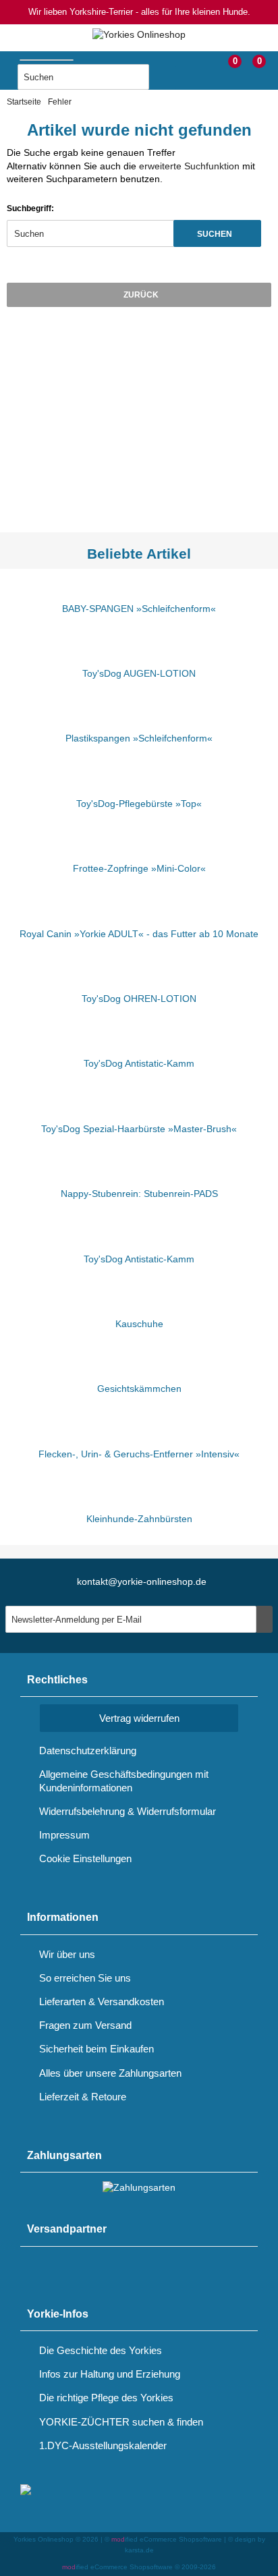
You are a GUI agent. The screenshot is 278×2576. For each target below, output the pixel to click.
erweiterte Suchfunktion (189, 166)
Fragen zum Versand (85, 2025)
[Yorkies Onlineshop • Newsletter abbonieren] (265, 1619)
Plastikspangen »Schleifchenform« (139, 738)
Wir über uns (67, 1954)
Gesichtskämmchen (139, 1389)
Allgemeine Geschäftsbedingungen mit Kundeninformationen (124, 1781)
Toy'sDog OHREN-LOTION (139, 999)
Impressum (64, 1835)
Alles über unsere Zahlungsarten (110, 2073)
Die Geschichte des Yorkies (101, 2350)
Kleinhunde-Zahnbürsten (139, 1519)
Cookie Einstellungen (85, 1858)
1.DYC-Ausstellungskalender (103, 2445)
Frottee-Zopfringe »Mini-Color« (139, 868)
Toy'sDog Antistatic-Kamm (139, 1063)
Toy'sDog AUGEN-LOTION (139, 673)
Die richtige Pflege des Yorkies (106, 2398)
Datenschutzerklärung (88, 1751)
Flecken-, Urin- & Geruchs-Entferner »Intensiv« (139, 1454)
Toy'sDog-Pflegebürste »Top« (139, 804)
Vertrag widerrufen (139, 1718)
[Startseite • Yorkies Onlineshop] (139, 35)
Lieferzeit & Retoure (83, 2097)
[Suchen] (163, 78)
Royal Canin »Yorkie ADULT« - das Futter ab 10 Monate (139, 934)
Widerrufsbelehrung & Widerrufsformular (128, 1811)
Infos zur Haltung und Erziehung (110, 2374)
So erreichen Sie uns (85, 1978)
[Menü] (9, 66)
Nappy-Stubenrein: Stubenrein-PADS (139, 1194)
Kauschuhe (139, 1324)
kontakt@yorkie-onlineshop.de (142, 1581)
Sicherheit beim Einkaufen (96, 2049)
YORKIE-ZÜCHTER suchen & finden (121, 2422)
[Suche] (80, 57)
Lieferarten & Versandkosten (102, 2001)
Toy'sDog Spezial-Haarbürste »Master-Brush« (139, 1129)
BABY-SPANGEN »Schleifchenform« (139, 609)
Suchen (217, 234)
